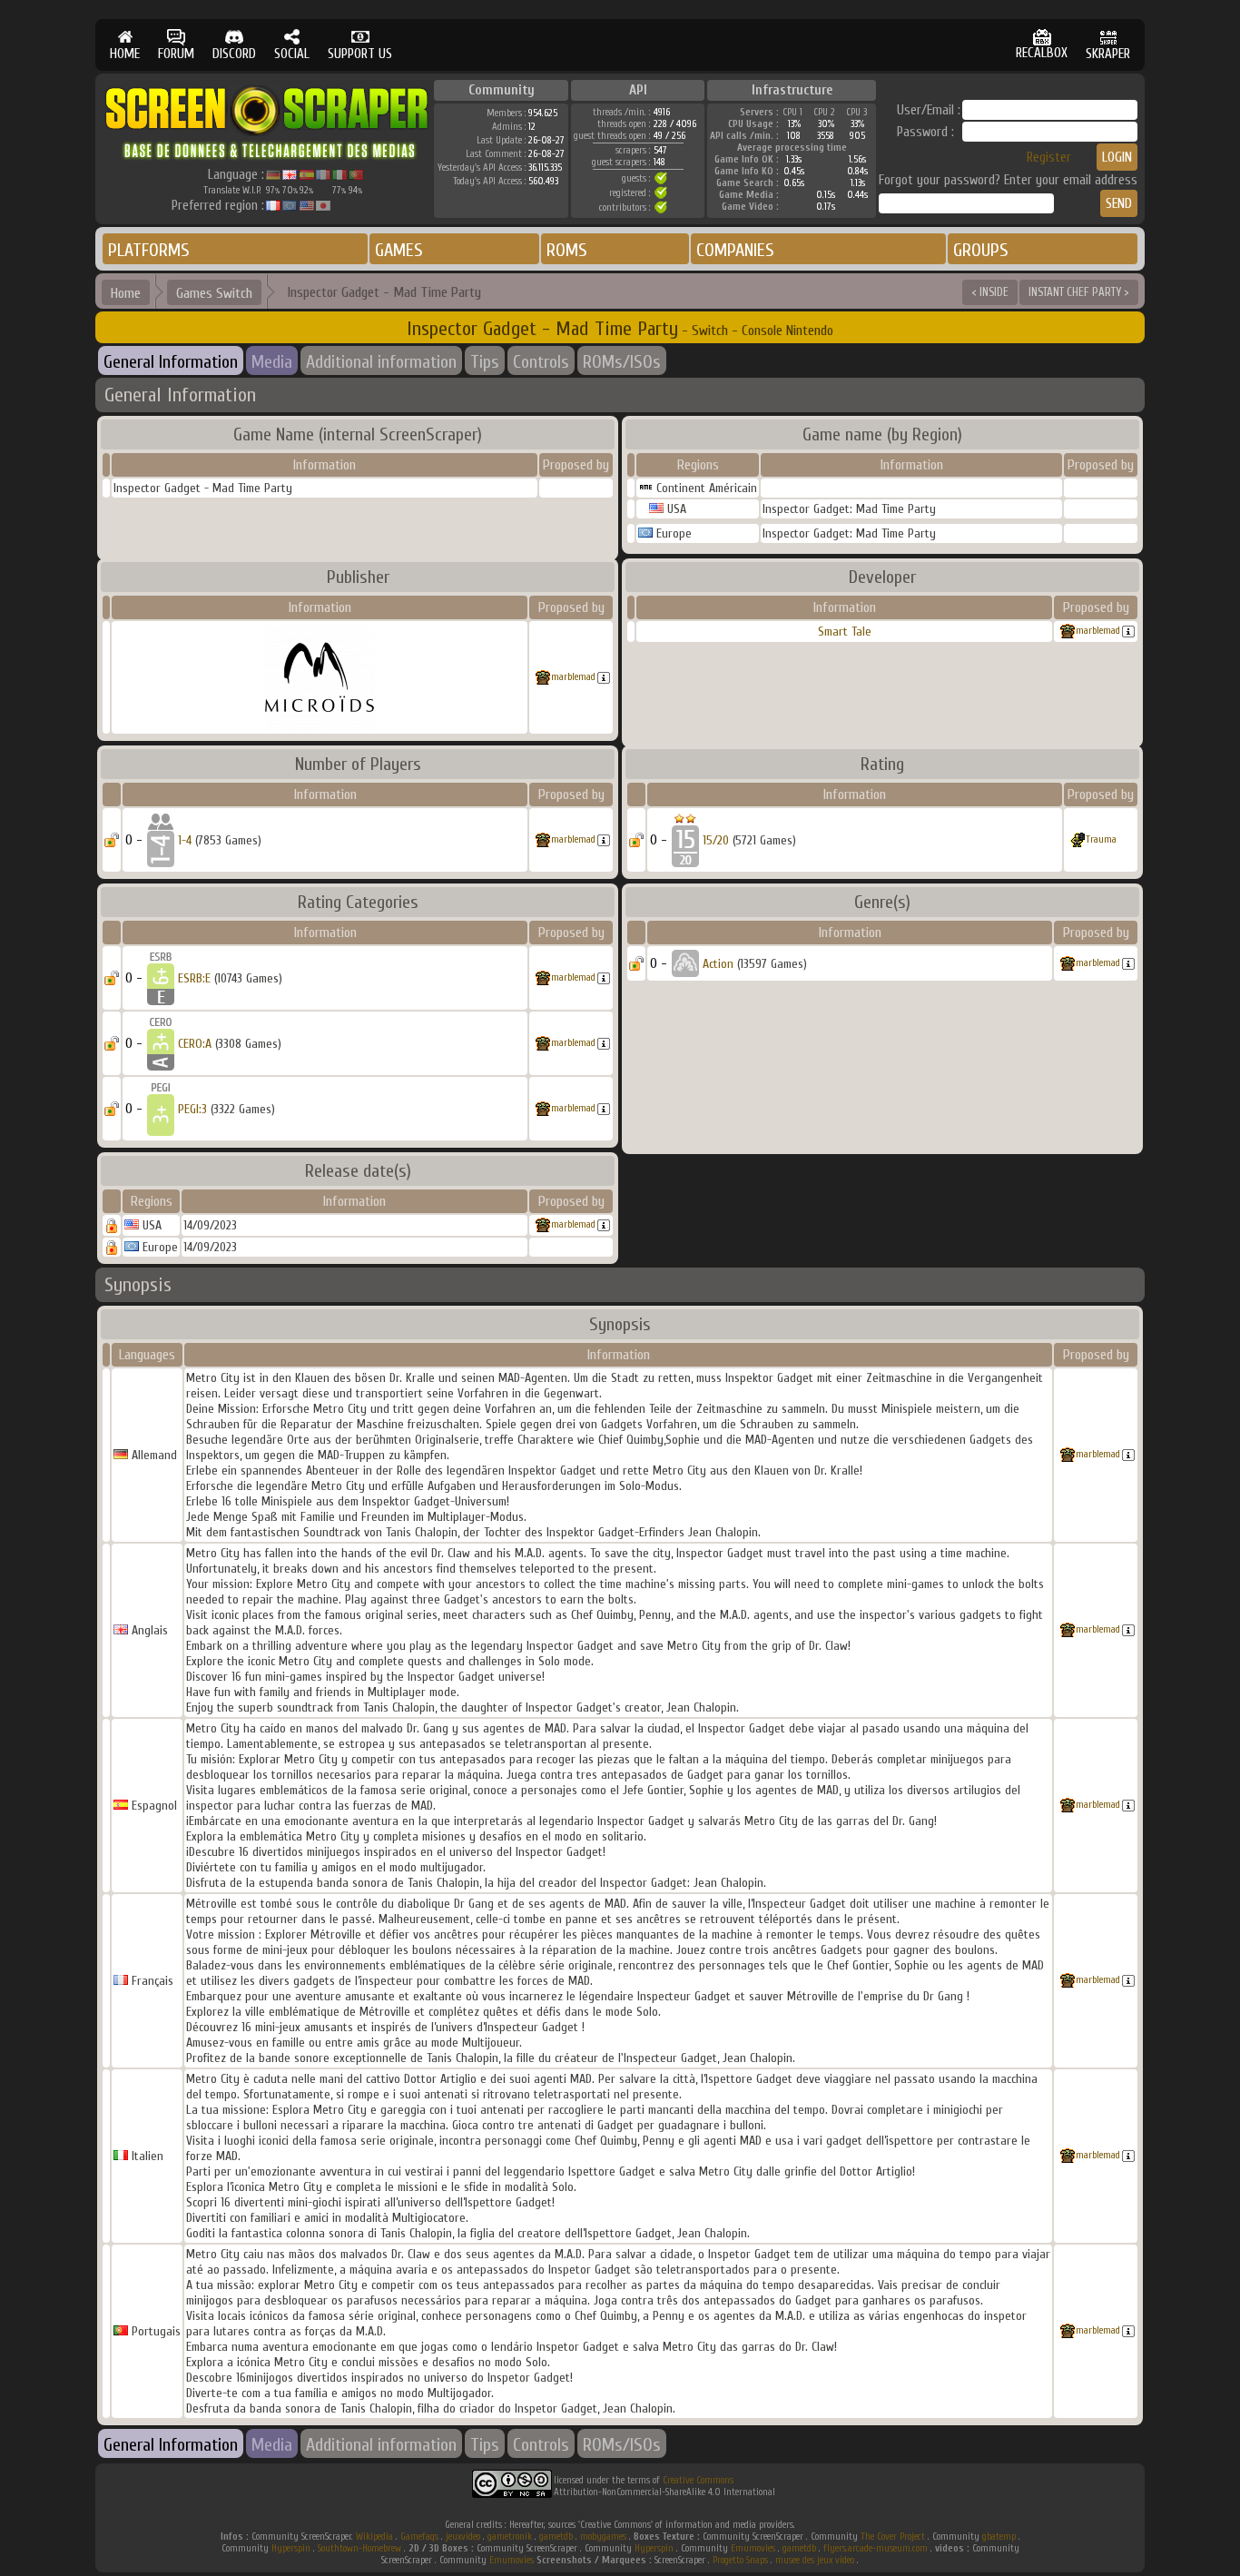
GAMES (399, 250)
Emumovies (753, 2548)
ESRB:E (194, 978)
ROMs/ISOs (622, 362)
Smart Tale (845, 632)
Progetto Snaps (740, 2560)
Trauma (1101, 839)
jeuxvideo (463, 2537)
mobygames (603, 2537)
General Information (171, 362)
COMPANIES (735, 250)
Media (272, 362)
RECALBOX (1042, 53)
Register (1049, 158)
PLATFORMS (149, 250)
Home (126, 293)
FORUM (176, 54)
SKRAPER (1108, 54)
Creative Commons (698, 2480)
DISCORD (234, 54)
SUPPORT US (360, 54)
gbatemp (999, 2537)
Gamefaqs (419, 2537)
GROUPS (981, 250)
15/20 (716, 840)
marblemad (573, 677)
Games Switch (214, 293)
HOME (125, 54)
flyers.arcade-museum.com (876, 2548)
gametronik (510, 2537)
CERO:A (195, 1044)
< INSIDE (990, 292)
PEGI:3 (192, 1109)
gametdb (556, 2537)
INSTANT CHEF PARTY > (1079, 292)
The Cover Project (893, 2537)
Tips (485, 362)
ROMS (567, 250)
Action (718, 964)
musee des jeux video (815, 2560)
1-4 (185, 840)
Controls (541, 362)
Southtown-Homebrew (359, 2548)
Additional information (381, 362)
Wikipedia (374, 2537)
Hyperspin (291, 2548)
